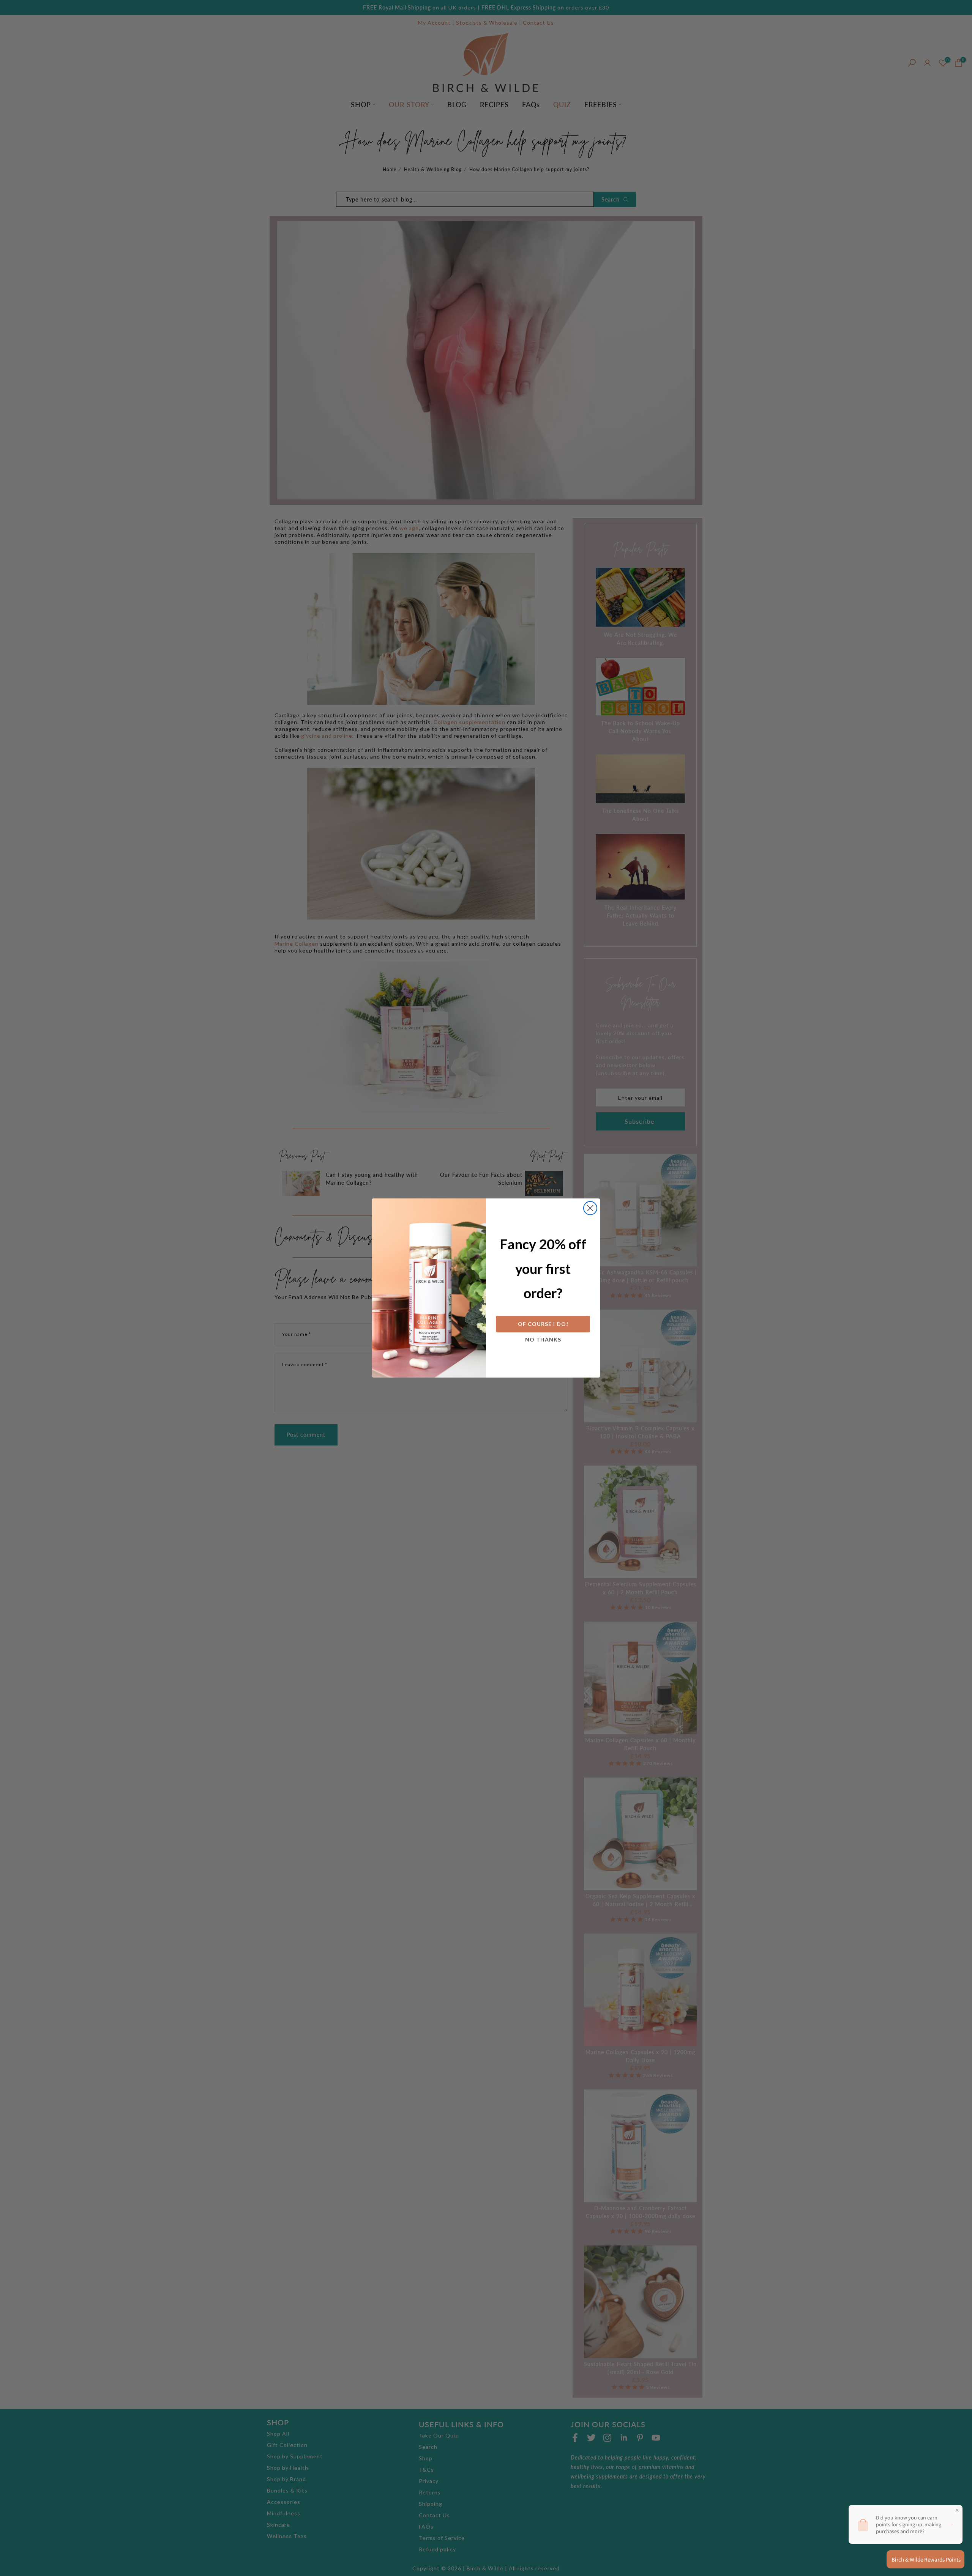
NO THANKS (543, 1339)
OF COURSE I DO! (543, 1324)
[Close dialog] (590, 1208)
